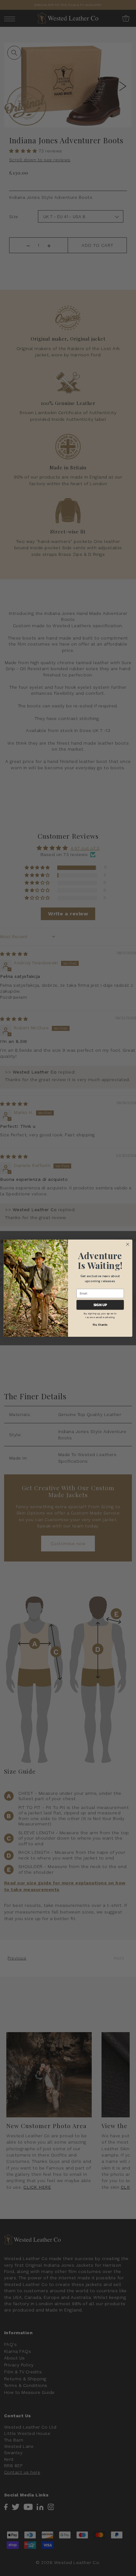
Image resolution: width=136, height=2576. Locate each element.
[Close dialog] (127, 1244)
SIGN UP (100, 1304)
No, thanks (100, 1324)
